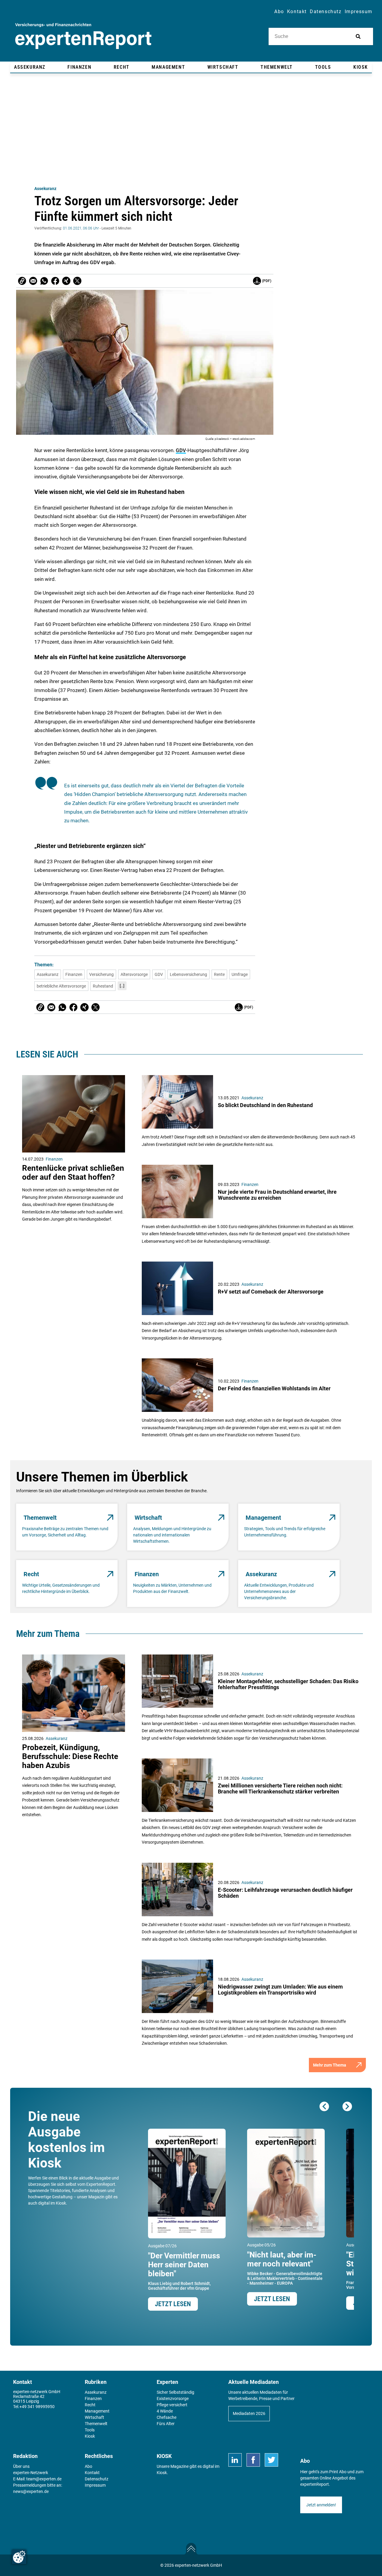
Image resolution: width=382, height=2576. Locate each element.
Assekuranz (45, 189)
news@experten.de (31, 2491)
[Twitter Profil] (271, 2460)
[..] (122, 986)
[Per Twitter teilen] (77, 281)
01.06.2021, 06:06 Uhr (81, 228)
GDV (181, 450)
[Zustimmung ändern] (19, 2557)
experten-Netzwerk (31, 2473)
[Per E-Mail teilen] (22, 281)
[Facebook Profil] (253, 2460)
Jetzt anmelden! (321, 2505)
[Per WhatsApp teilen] (44, 281)
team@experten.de (44, 2479)
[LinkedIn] (235, 2460)
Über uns (21, 2466)
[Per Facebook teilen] (55, 281)
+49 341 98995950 (37, 2407)
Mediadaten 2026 (249, 2413)
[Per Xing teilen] (66, 281)
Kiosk (162, 2473)
